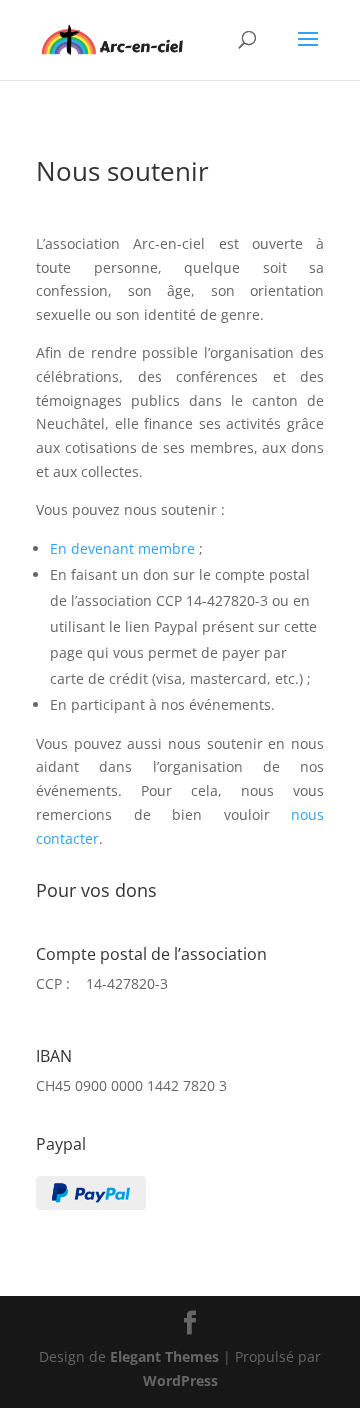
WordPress (180, 1380)
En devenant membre (122, 548)
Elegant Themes (164, 1356)
